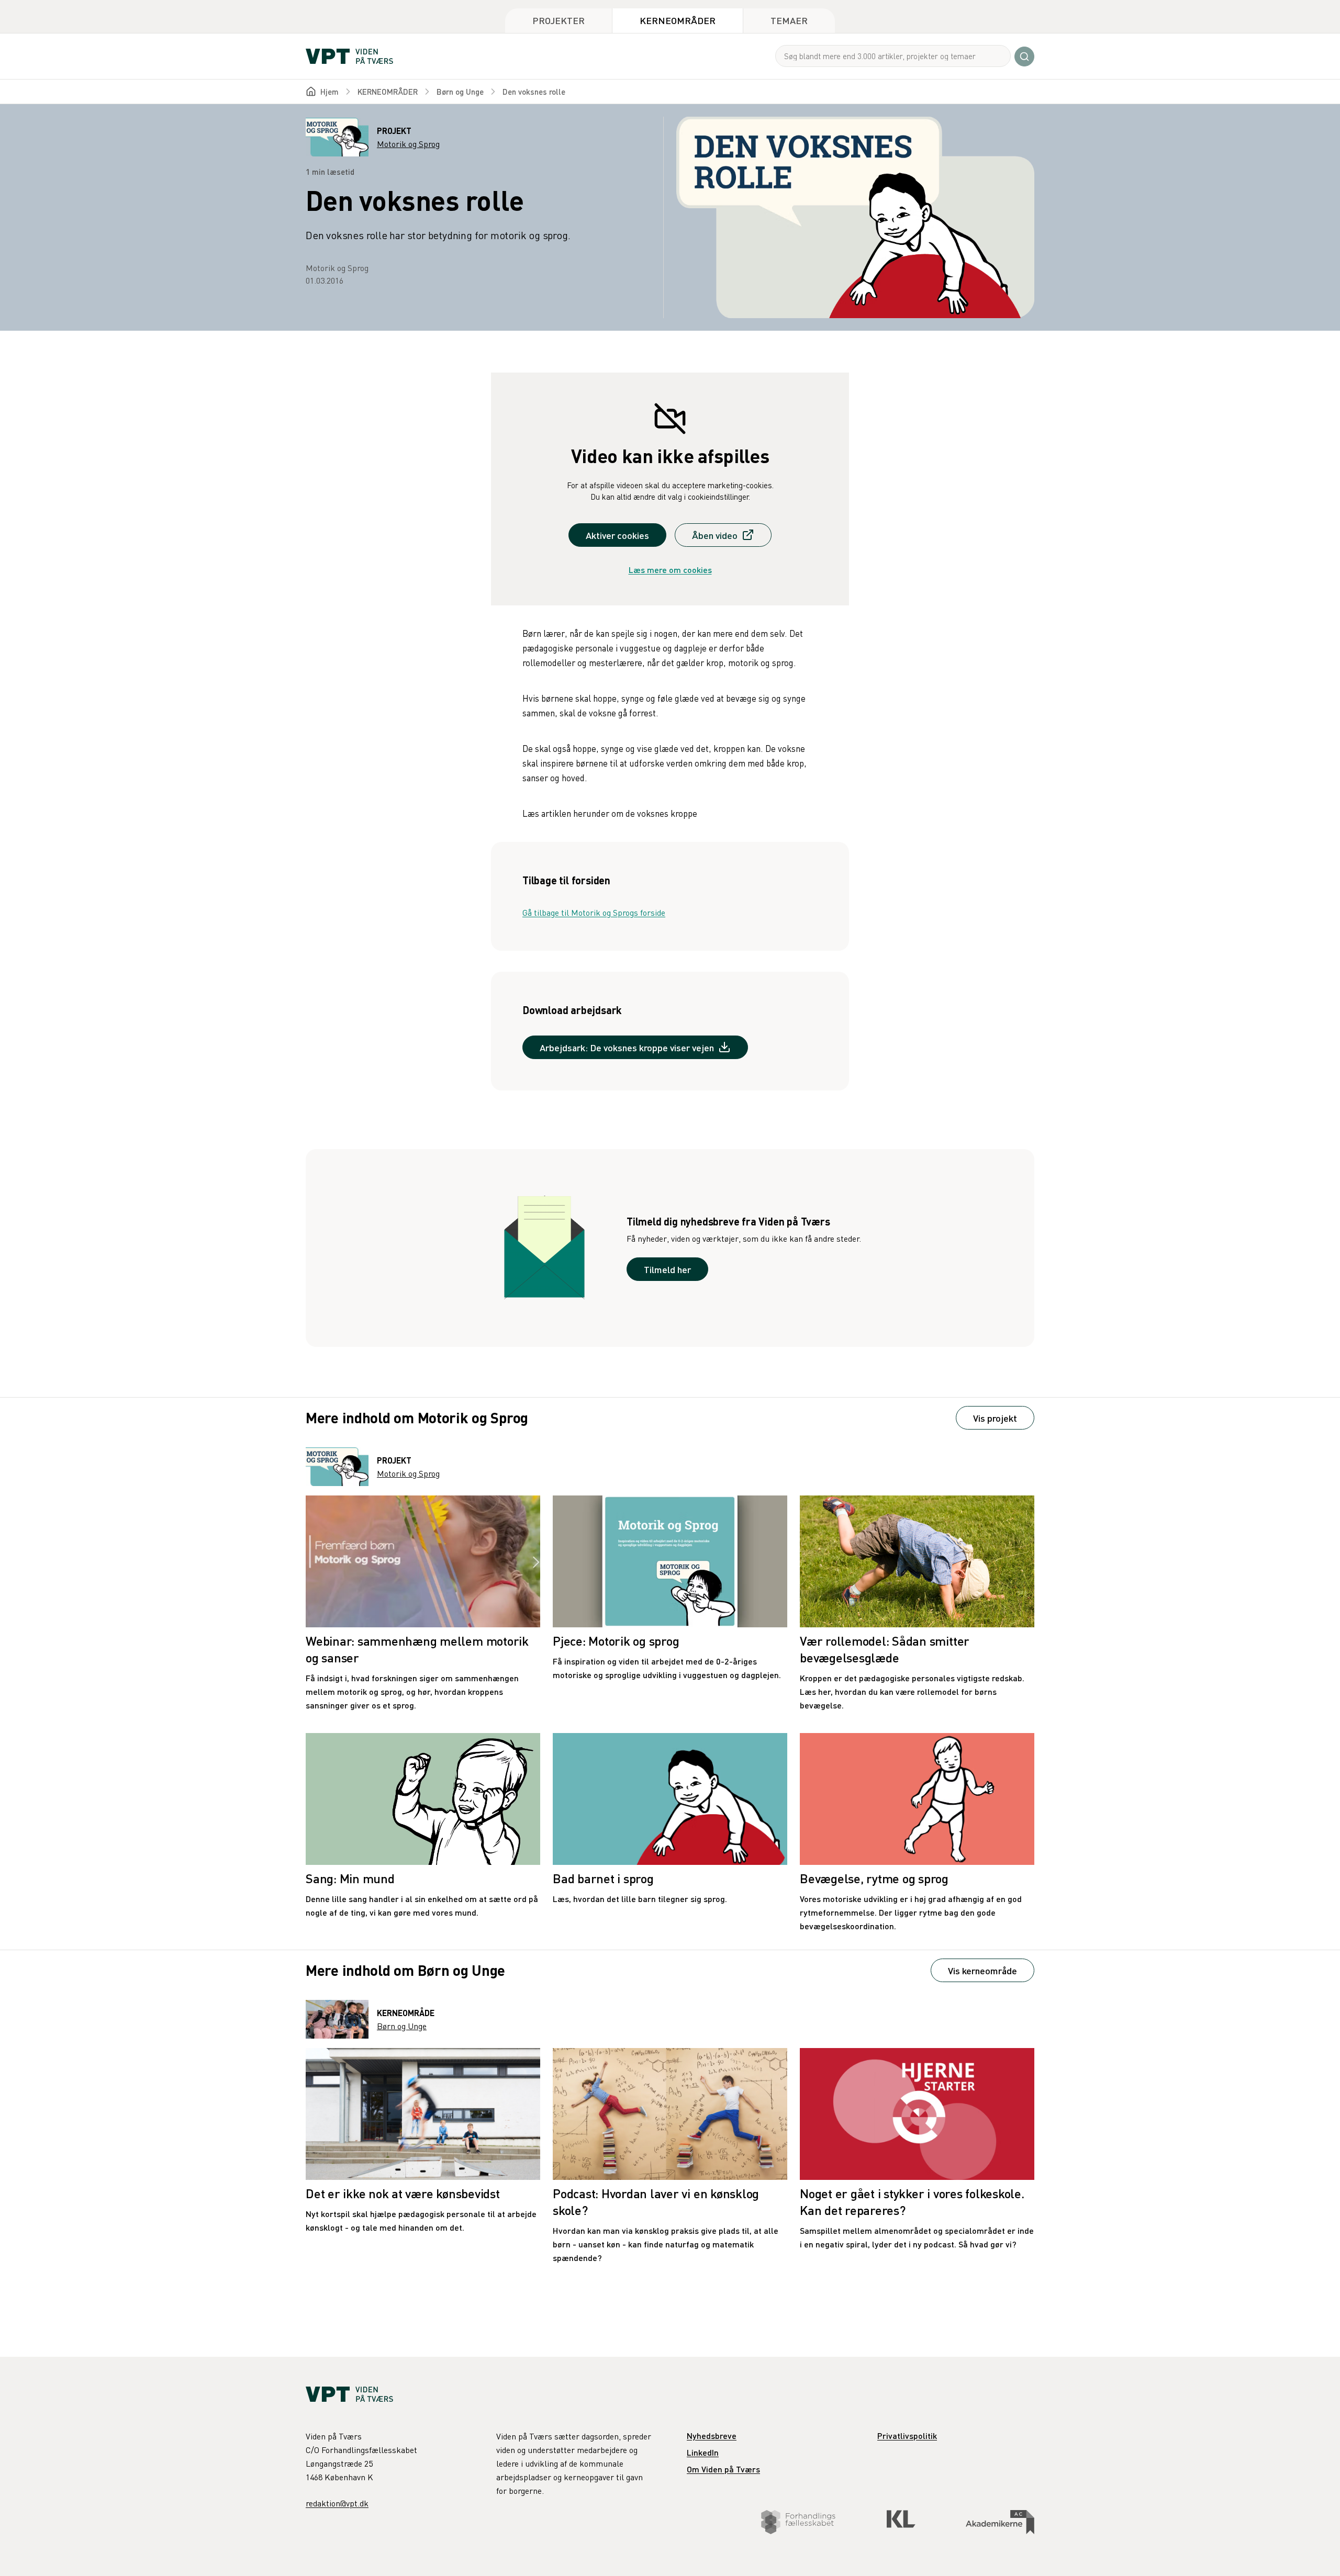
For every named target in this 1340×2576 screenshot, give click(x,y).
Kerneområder (678, 20)
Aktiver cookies (617, 535)
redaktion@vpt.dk (337, 2503)
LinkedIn (703, 2452)
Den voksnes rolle (534, 92)
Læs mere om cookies (670, 570)
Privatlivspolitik (907, 2436)
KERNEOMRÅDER (388, 92)
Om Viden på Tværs (723, 2469)
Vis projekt (995, 1418)
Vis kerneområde (982, 1970)
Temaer (789, 20)
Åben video (715, 535)
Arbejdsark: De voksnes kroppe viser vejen (627, 1047)
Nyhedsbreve (712, 2436)
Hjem (330, 92)
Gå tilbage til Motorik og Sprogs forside (594, 913)
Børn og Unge (460, 92)
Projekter (559, 20)
